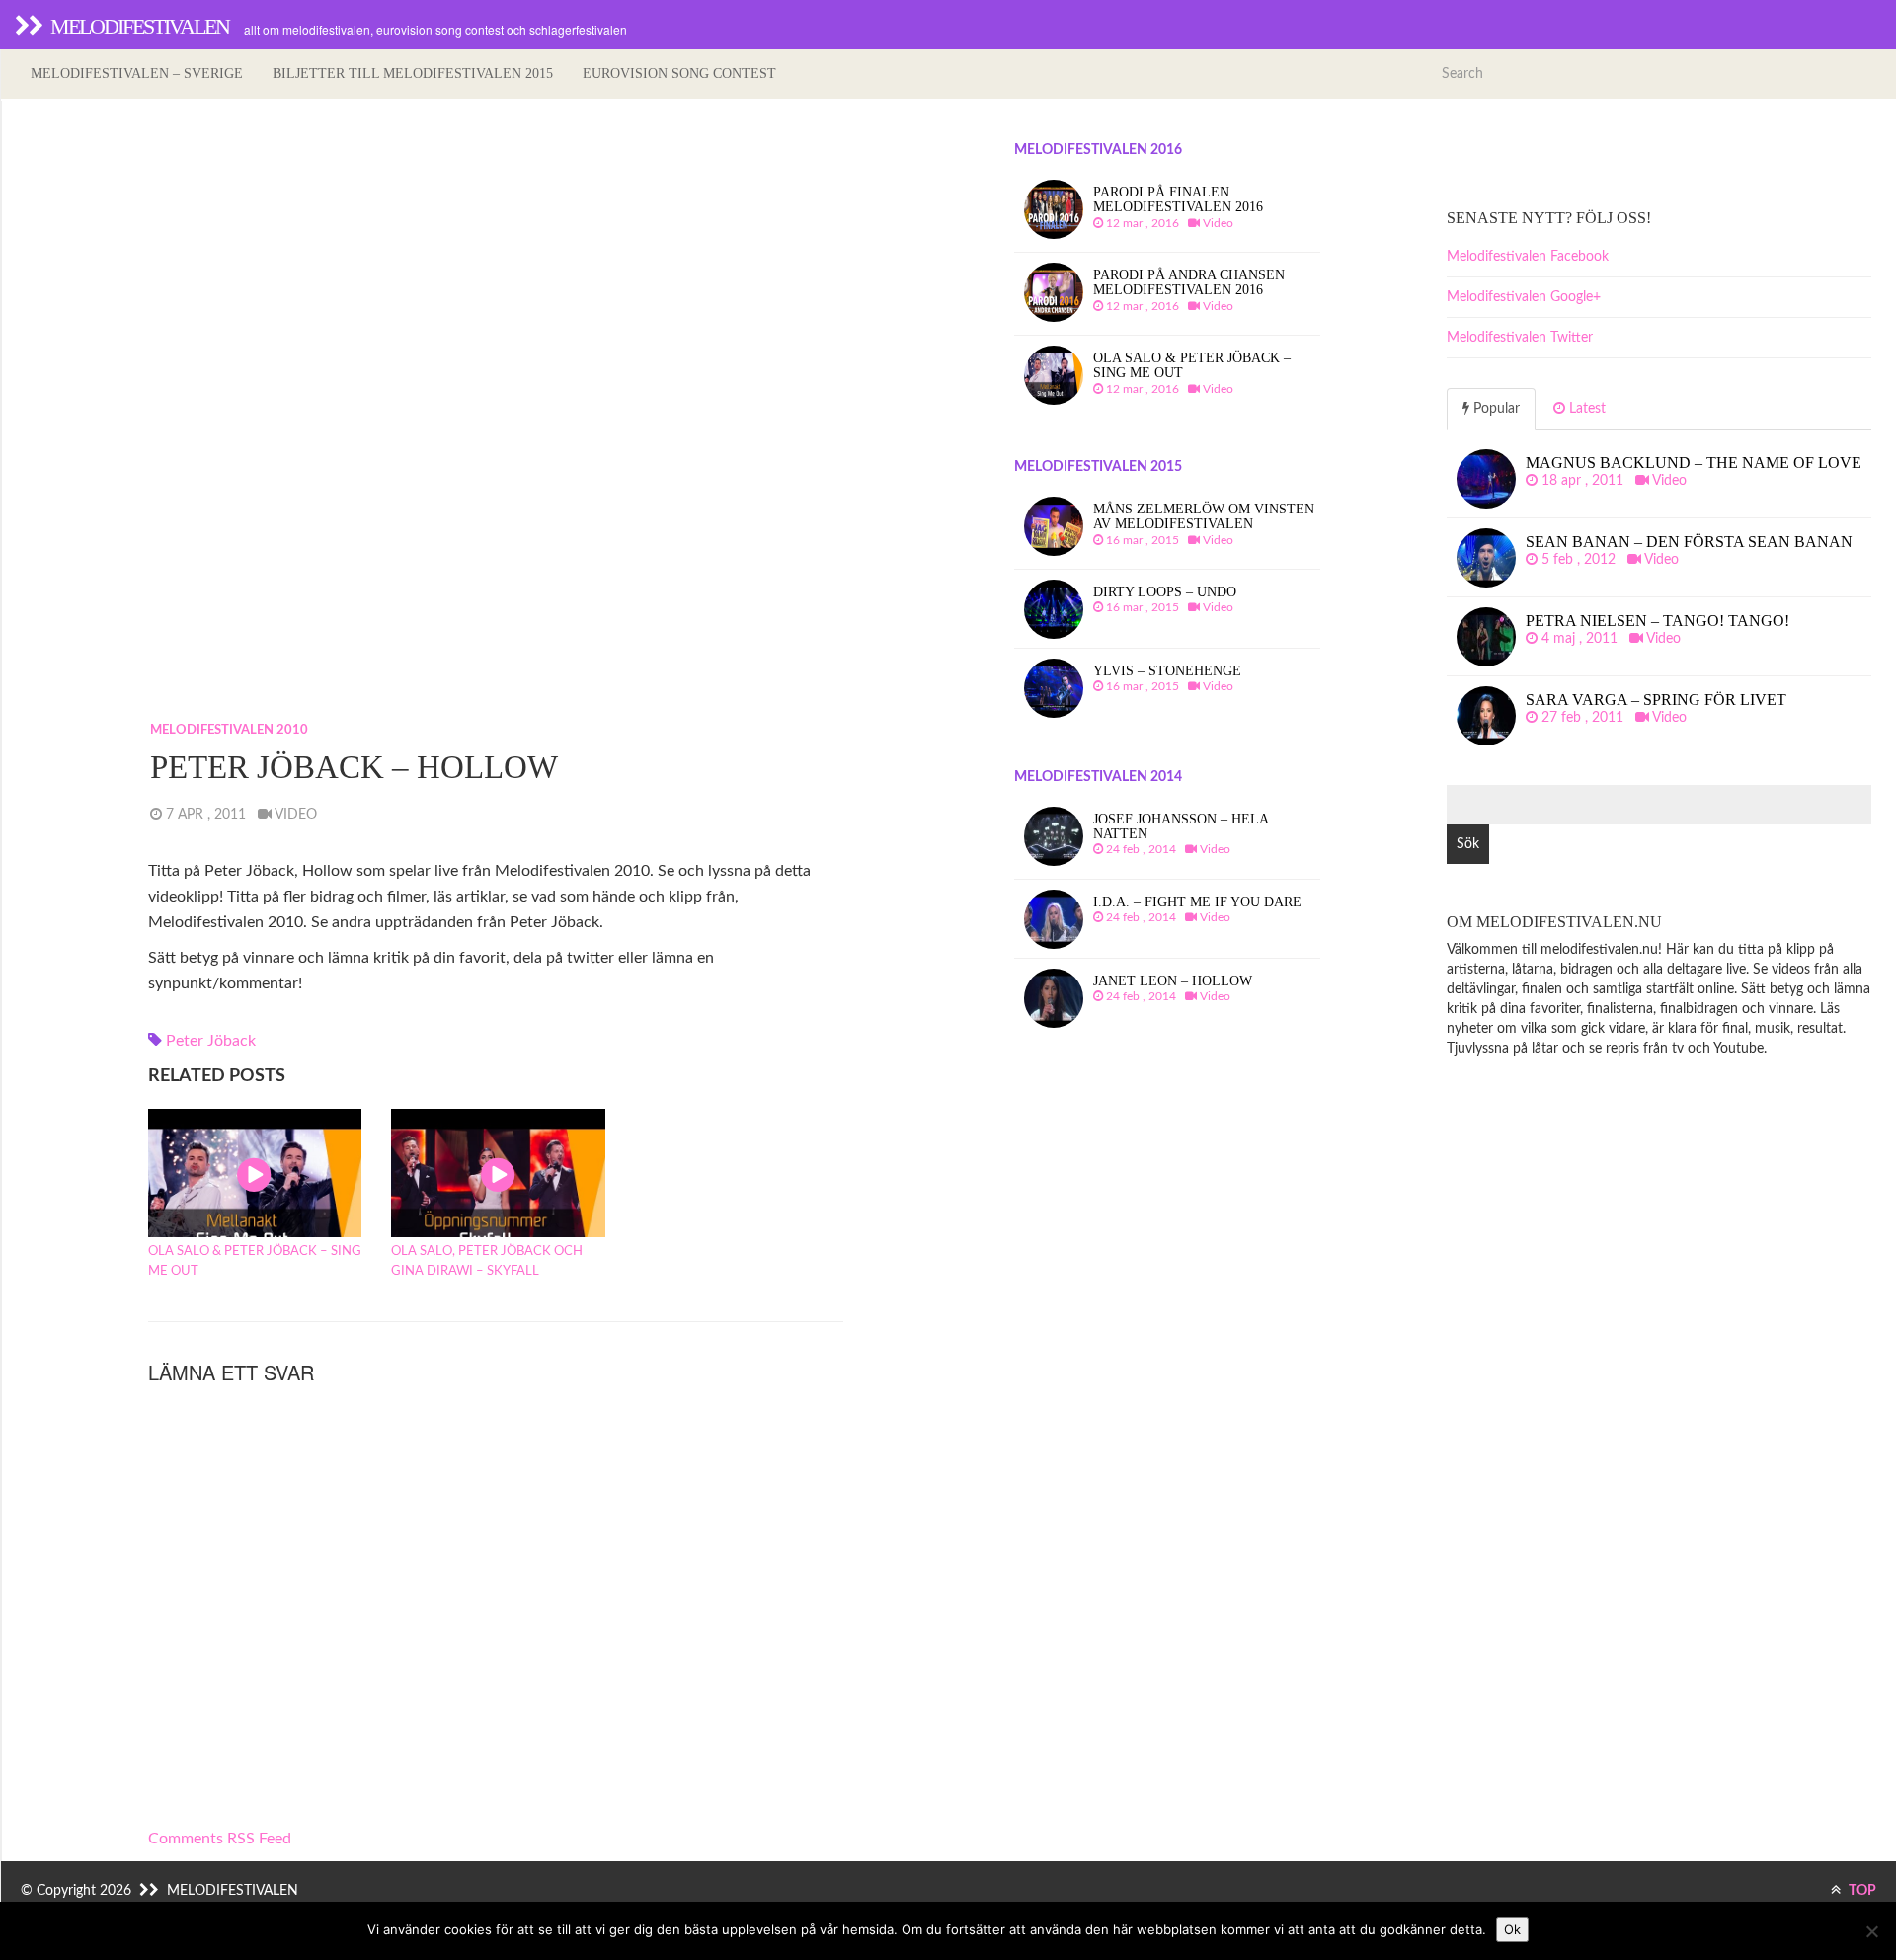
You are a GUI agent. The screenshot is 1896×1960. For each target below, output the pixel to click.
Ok (1512, 1929)
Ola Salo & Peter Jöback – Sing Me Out (255, 1261)
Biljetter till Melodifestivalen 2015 (413, 74)
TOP (1861, 1891)
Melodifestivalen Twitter (1520, 338)
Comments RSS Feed (220, 1839)
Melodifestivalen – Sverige (137, 74)
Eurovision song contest (679, 74)
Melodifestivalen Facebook (1528, 257)
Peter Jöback (211, 1041)
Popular (1495, 409)
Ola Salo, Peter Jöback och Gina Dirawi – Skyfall (487, 1261)
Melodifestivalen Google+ (1524, 297)
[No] (1871, 1931)
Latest (1585, 409)
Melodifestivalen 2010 (229, 730)
